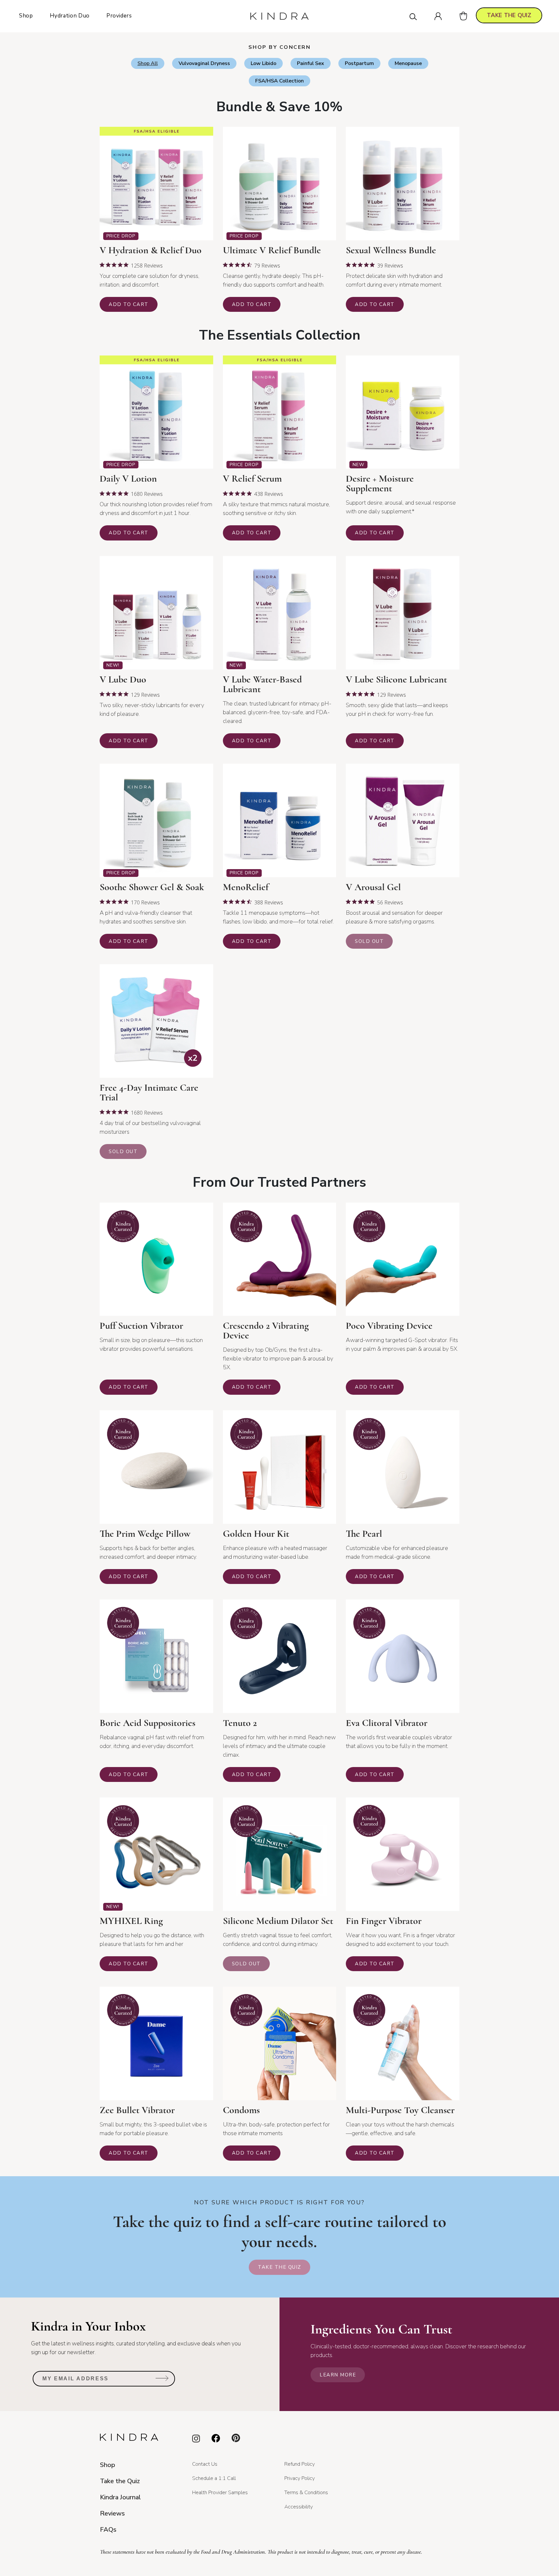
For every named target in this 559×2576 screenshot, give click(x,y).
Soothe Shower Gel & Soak (152, 887)
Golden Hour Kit (256, 1534)
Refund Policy (300, 2464)
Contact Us (205, 2464)
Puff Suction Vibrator (141, 1326)
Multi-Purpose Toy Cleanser (400, 2110)
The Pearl (364, 1534)
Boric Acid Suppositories (148, 1723)
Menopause (408, 63)
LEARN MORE (338, 2375)
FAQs (108, 2530)
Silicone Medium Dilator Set (278, 1921)
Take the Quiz (279, 2267)
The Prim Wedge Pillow (145, 1534)
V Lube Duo (123, 680)
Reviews (112, 2513)
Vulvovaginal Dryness (204, 63)
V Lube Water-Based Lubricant (262, 684)
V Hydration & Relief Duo (151, 250)
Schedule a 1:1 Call (214, 2478)
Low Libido (263, 63)
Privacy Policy (300, 2478)
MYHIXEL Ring (131, 1921)
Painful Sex (311, 63)
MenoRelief (246, 887)
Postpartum (359, 63)
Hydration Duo (70, 16)
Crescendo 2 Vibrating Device (266, 1331)
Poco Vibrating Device (389, 1326)
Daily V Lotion (128, 479)
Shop (26, 16)
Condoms (241, 2110)
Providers (119, 16)
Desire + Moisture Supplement (380, 484)
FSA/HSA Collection (279, 81)
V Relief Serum (252, 479)
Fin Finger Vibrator (384, 1921)
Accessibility (299, 2507)
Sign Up (162, 2381)
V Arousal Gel (373, 887)
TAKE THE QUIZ (509, 15)
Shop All (148, 63)
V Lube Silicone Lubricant (396, 680)
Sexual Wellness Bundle (391, 250)
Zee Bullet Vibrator (137, 2110)
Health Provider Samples (220, 2493)
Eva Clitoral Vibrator (387, 1723)
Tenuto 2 (240, 1723)
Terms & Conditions (306, 2493)
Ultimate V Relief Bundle (272, 250)
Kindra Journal (120, 2497)
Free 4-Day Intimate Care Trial (149, 1093)
